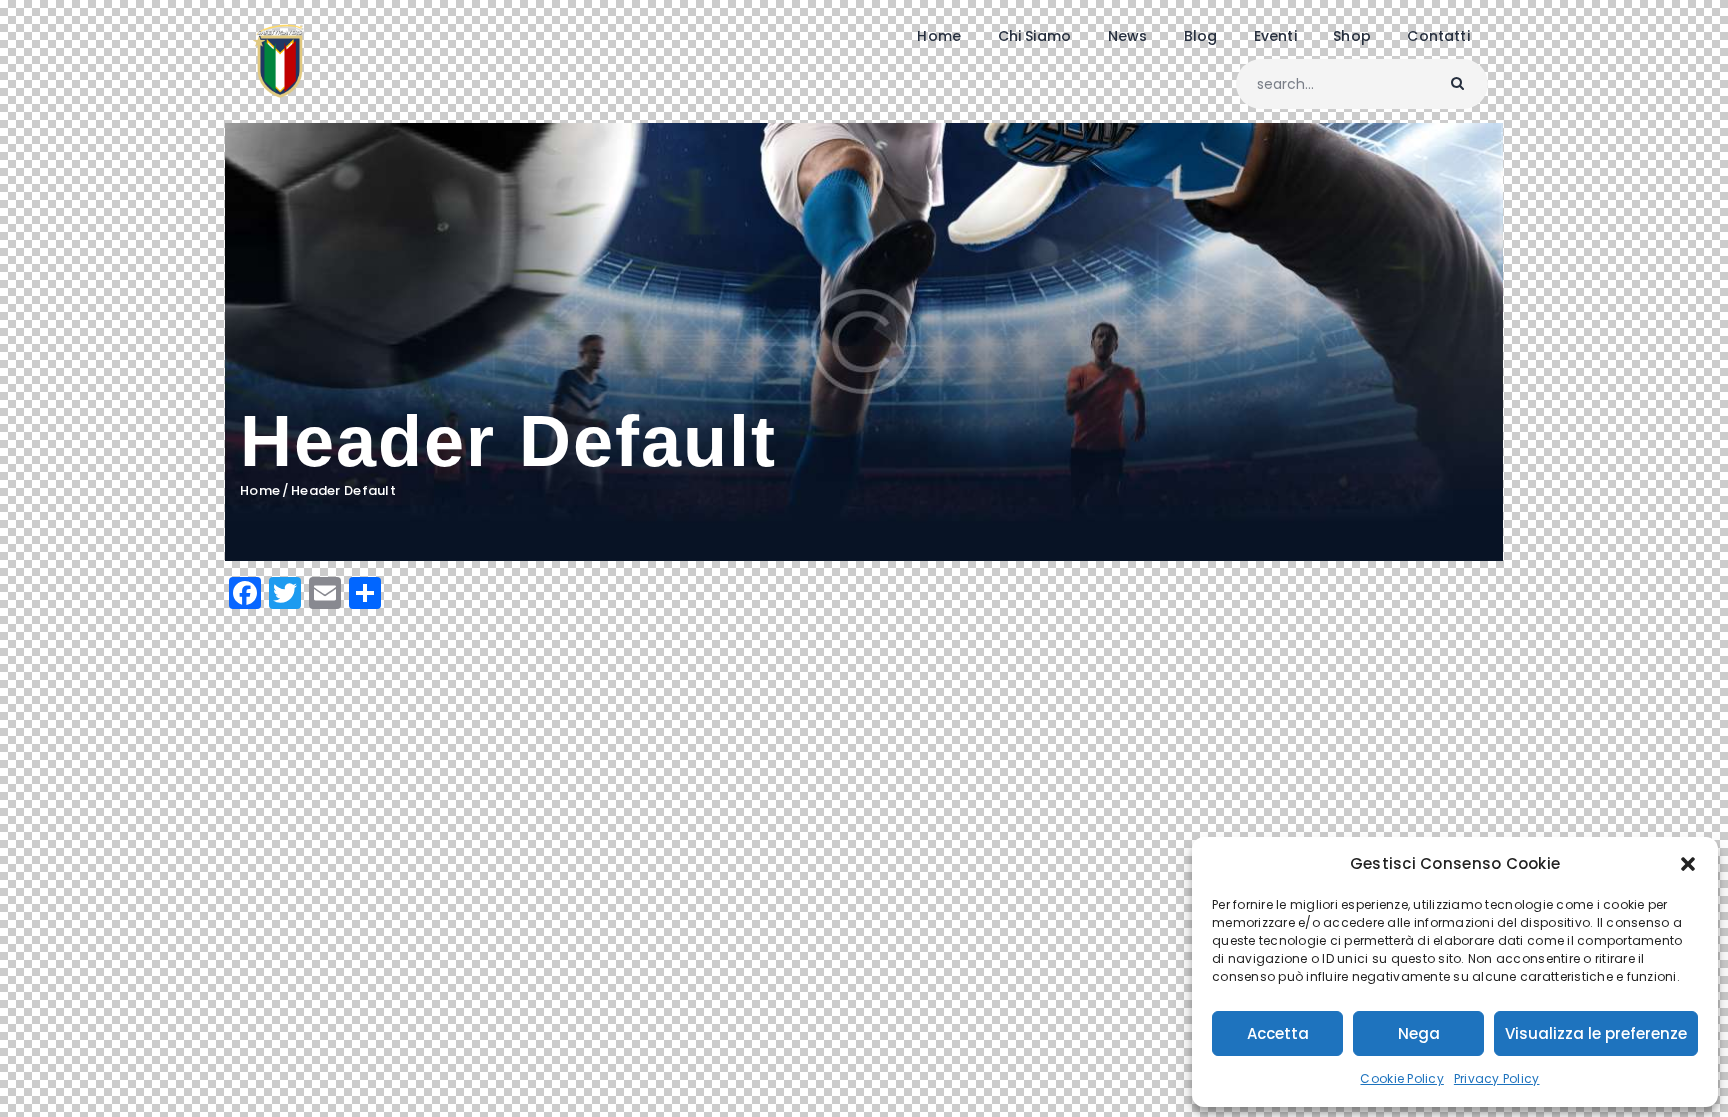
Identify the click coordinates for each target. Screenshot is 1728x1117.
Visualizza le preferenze (1596, 1033)
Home (260, 491)
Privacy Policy (1497, 1078)
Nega (1419, 1033)
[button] (1688, 864)
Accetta (1278, 1033)
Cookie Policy (1401, 1078)
